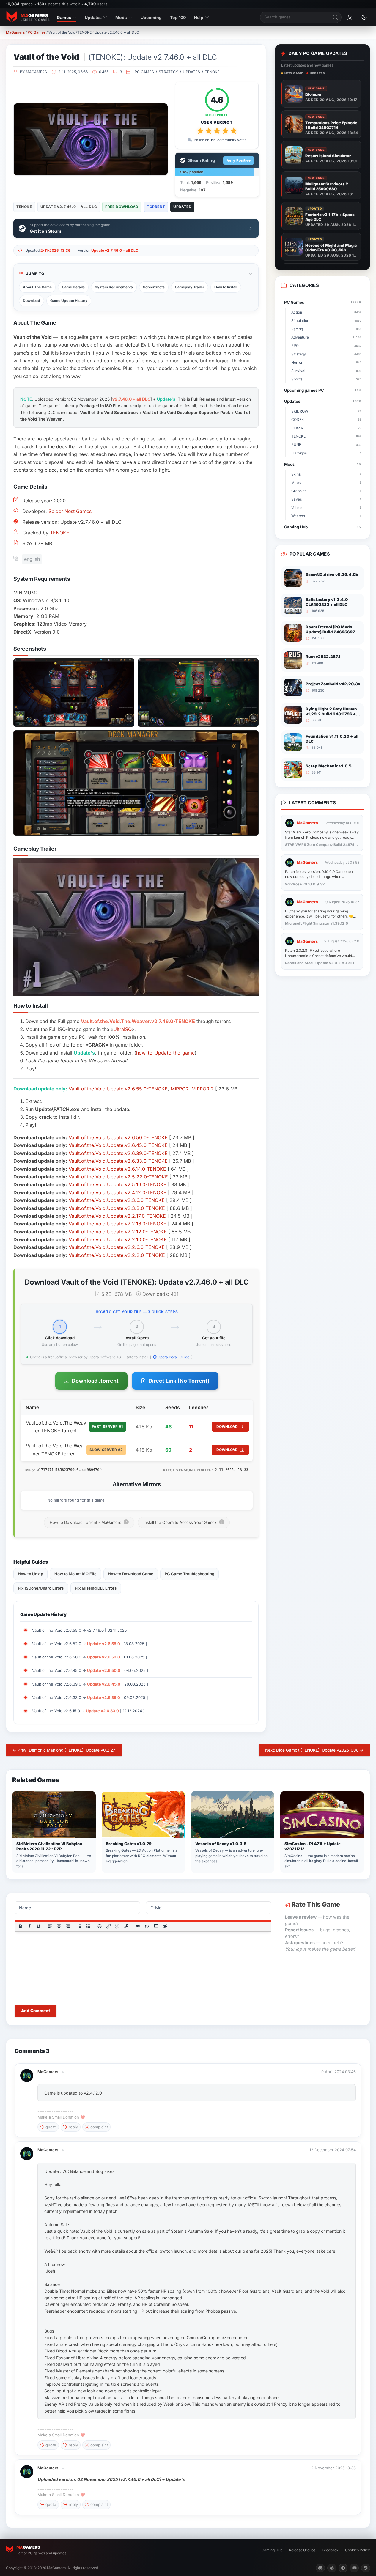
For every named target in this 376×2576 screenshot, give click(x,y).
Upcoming (151, 17)
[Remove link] (117, 1926)
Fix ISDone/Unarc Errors (41, 1588)
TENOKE (212, 72)
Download (32, 301)
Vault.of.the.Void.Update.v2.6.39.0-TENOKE (118, 1153)
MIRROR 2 (203, 1089)
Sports (326, 379)
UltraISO (122, 1029)
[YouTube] (354, 2568)
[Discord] (320, 2568)
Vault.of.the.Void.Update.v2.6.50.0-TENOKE (118, 1137)
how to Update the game (165, 1053)
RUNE (326, 444)
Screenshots (154, 287)
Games (64, 17)
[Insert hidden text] (165, 1926)
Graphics (326, 491)
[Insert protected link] (126, 1926)
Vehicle (326, 508)
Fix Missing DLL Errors (96, 1588)
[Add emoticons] (100, 1926)
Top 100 (178, 17)
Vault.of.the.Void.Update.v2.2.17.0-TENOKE (117, 1216)
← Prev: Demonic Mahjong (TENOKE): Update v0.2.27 (64, 1750)
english (32, 559)
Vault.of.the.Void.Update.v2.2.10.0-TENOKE (118, 1239)
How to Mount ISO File (75, 1574)
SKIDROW (326, 411)
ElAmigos (326, 453)
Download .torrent (95, 1381)
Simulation (326, 321)
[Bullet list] (79, 1926)
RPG (326, 346)
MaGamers (15, 32)
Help (199, 17)
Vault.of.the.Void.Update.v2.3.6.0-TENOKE (117, 1200)
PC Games (37, 32)
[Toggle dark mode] (364, 17)
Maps (326, 483)
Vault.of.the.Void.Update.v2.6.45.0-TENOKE (118, 1145)
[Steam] (366, 2568)
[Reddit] (332, 2568)
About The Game (37, 287)
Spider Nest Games (70, 511)
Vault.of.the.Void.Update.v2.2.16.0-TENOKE (118, 1224)
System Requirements (114, 287)
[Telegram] (343, 2568)
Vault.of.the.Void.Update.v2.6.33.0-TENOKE (118, 1161)
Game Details (73, 287)
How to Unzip (30, 1574)
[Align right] (68, 1926)
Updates (93, 17)
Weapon (326, 516)
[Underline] (38, 1926)
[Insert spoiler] (156, 1926)
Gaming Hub (322, 527)
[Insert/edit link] (108, 1926)
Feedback (330, 2550)
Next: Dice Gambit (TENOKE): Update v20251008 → (314, 1750)
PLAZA (326, 428)
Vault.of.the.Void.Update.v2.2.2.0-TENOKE (117, 1255)
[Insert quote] (138, 1926)
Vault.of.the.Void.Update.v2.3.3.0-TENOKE (117, 1208)
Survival (326, 371)
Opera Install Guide (173, 1357)
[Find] (336, 17)
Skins (326, 474)
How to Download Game (131, 1574)
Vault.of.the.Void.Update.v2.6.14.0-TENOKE (117, 1169)
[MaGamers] (27, 2072)
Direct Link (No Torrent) (179, 1381)
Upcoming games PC (322, 390)
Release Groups (302, 2550)
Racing (326, 329)
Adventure (326, 337)
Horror (326, 362)
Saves (326, 499)
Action (326, 312)
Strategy (168, 72)
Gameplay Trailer (189, 287)
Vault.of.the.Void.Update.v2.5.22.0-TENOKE (118, 1177)
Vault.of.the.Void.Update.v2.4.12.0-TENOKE (118, 1192)
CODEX (326, 420)
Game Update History (69, 301)
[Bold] (21, 1926)
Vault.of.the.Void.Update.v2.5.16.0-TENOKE (118, 1184)
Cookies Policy (358, 2550)
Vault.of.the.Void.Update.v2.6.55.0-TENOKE (118, 1089)
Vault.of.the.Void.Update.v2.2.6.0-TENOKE (117, 1247)
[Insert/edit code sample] (147, 1926)
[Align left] (50, 1926)
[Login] (350, 17)
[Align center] (59, 1926)
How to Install (226, 287)
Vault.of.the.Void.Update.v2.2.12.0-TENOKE (118, 1232)
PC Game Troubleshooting (189, 1574)
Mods (121, 17)
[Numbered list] (88, 1926)
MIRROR (180, 1089)
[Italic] (29, 1926)
